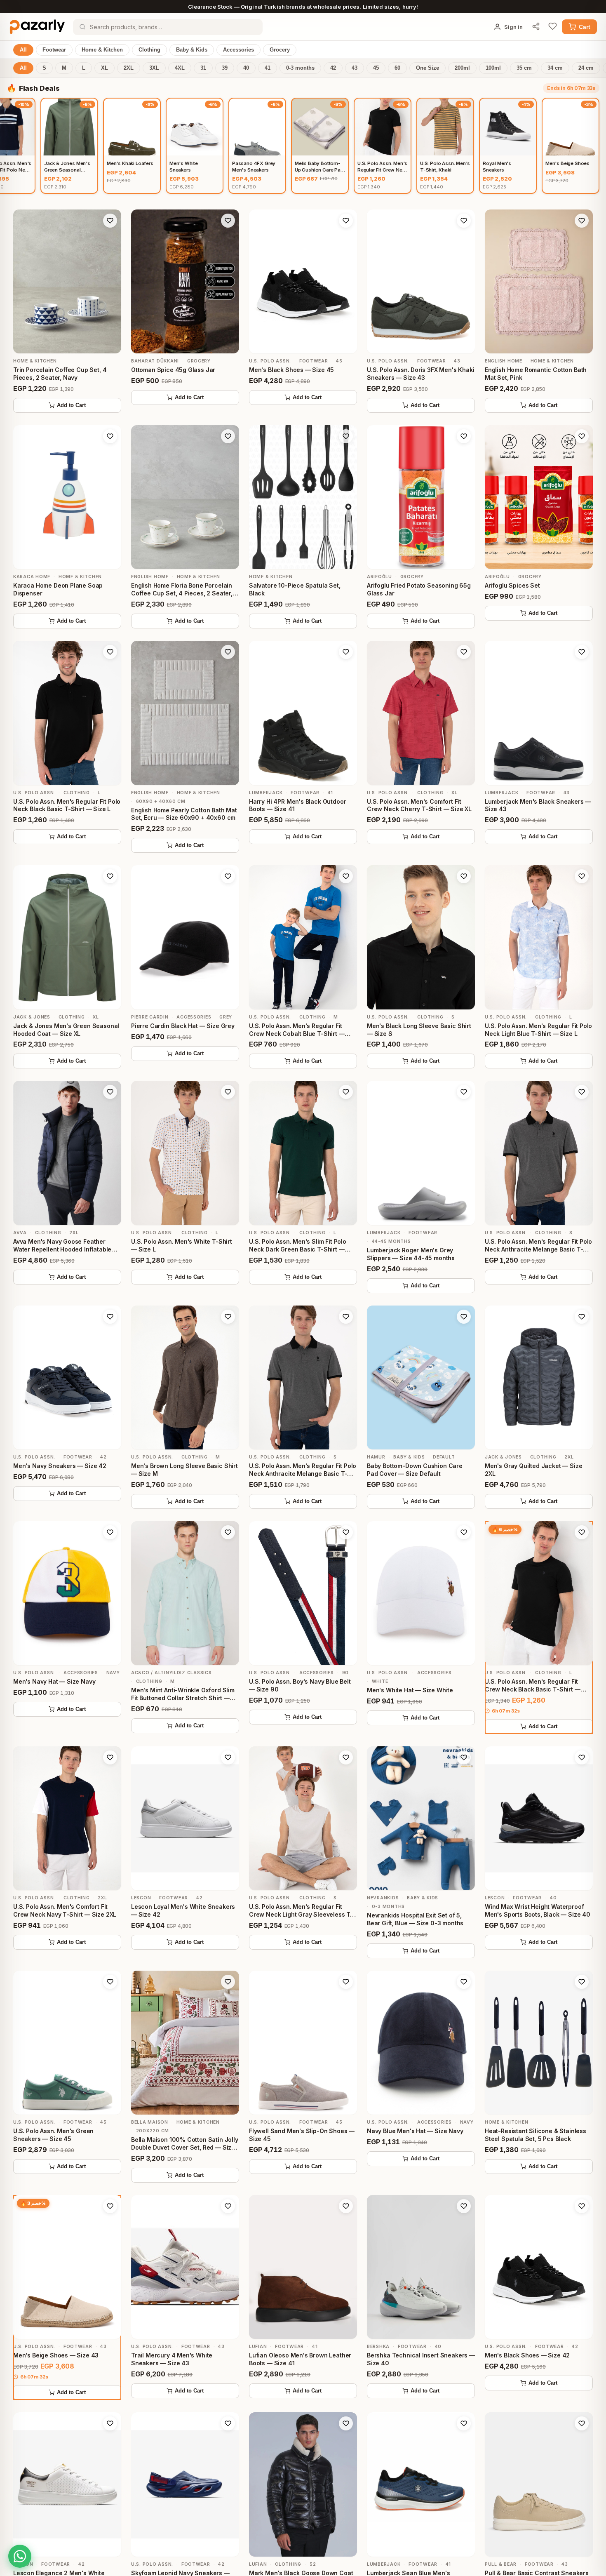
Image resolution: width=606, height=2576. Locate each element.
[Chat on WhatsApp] (20, 2556)
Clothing (149, 50)
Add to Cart (71, 405)
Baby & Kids (192, 50)
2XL (129, 68)
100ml (493, 68)
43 (355, 68)
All (23, 50)
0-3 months (300, 68)
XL (105, 68)
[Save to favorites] (110, 221)
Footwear (54, 50)
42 (333, 68)
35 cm (524, 68)
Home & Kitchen (102, 50)
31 (203, 68)
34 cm (555, 68)
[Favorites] (553, 27)
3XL (154, 68)
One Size (427, 68)
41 (268, 68)
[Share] (536, 27)
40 (246, 68)
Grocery (280, 50)
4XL (180, 68)
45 (376, 68)
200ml (462, 68)
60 (397, 68)
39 (225, 68)
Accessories (238, 50)
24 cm (586, 68)
